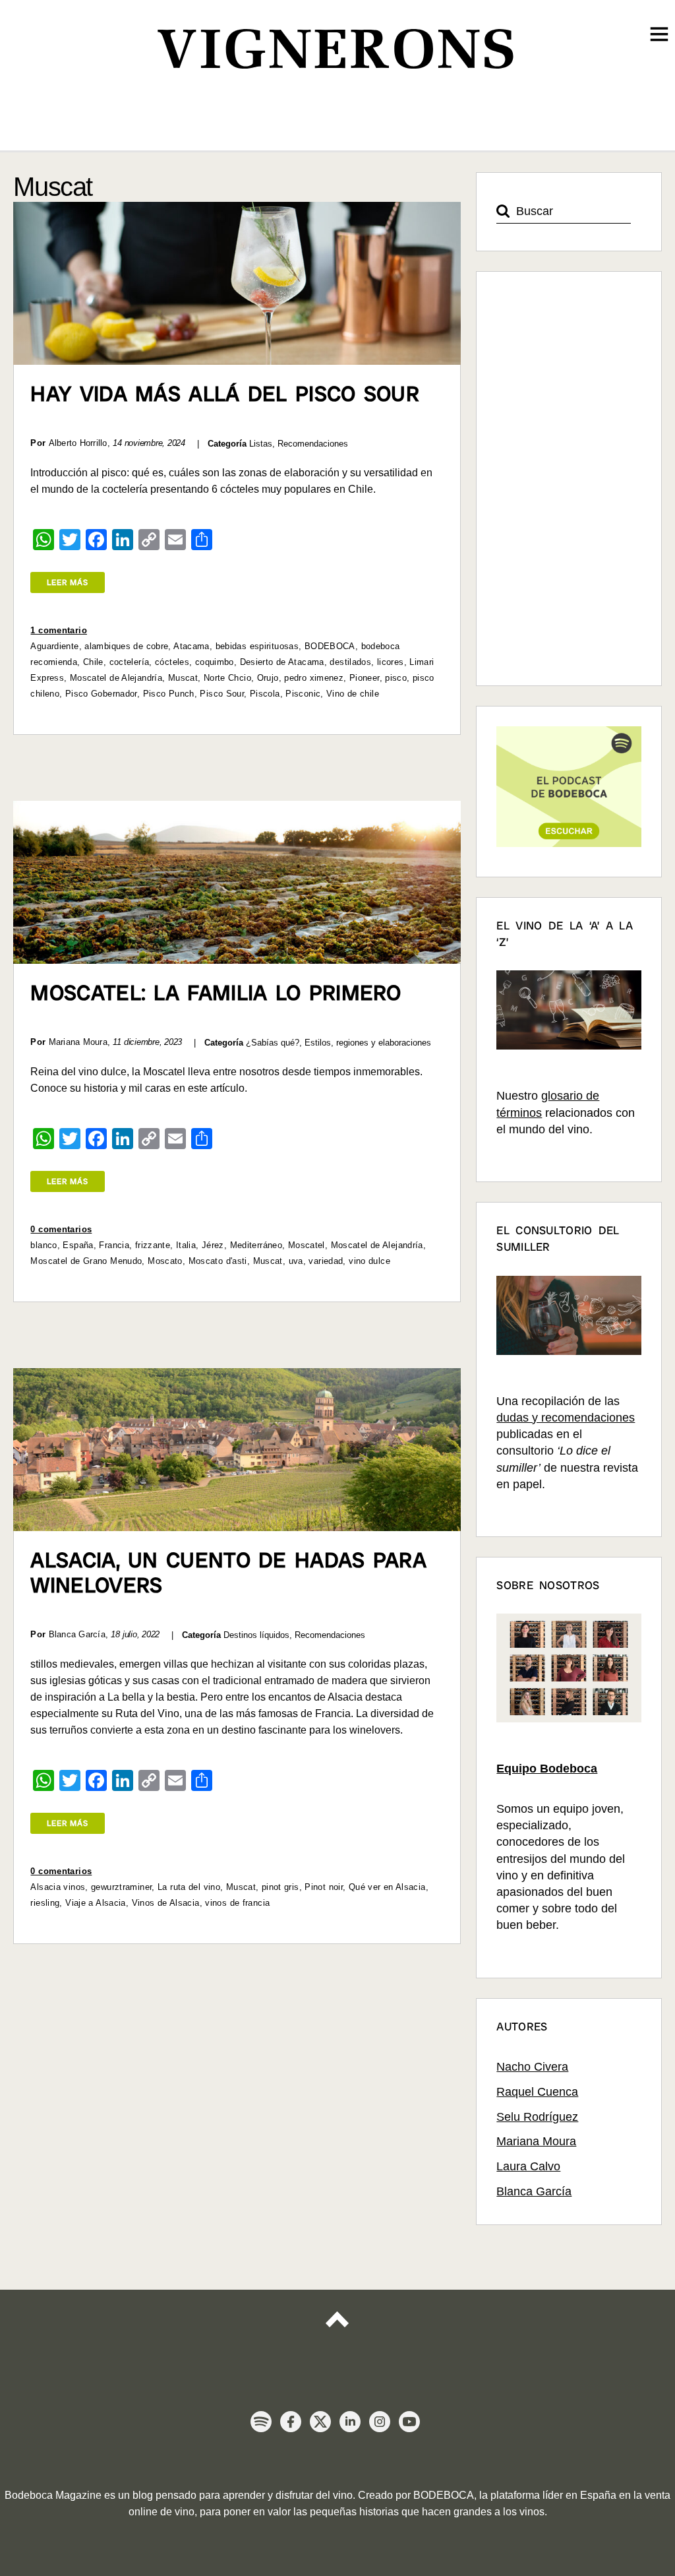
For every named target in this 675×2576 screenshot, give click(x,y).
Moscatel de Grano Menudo (86, 1261)
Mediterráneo (256, 1245)
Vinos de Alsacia (166, 1903)
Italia (186, 1245)
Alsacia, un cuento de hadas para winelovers (228, 1573)
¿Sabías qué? (273, 1043)
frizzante (153, 1245)
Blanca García (534, 2191)
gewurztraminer (121, 1887)
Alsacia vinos (58, 1887)
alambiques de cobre (126, 646)
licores (391, 662)
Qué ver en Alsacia (387, 1887)
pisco (396, 678)
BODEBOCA (330, 646)
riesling (45, 1903)
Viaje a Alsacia (96, 1903)
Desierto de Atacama (282, 662)
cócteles (172, 662)
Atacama (191, 646)
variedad (326, 1261)
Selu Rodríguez (537, 2117)
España (78, 1245)
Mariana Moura (536, 2141)
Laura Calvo (528, 2166)
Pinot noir (324, 1887)
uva (296, 1261)
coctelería (130, 662)
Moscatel (307, 1245)
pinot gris (280, 1887)
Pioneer (365, 678)
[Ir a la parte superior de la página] (337, 2331)
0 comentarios (61, 1229)
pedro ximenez (314, 678)
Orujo (268, 678)
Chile (93, 662)
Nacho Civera (532, 2067)
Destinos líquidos (256, 1635)
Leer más (68, 582)
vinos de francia (237, 1903)
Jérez (213, 1245)
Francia (114, 1245)
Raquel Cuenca (537, 2092)
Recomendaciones (313, 444)
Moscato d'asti (218, 1261)
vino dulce (369, 1261)
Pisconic (303, 694)
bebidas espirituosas (257, 646)
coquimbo (215, 662)
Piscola (265, 694)
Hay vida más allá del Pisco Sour (225, 394)
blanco (44, 1245)
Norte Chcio (227, 678)
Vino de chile (353, 694)
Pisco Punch (169, 694)
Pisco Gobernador (101, 694)
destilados (350, 662)
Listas (261, 444)
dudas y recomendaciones (566, 1418)
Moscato (165, 1261)
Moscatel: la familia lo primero (216, 993)
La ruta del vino (189, 1887)
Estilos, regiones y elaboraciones (368, 1043)
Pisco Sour (222, 694)
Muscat (183, 678)
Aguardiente (54, 646)
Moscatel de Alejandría (116, 678)
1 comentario (59, 630)
